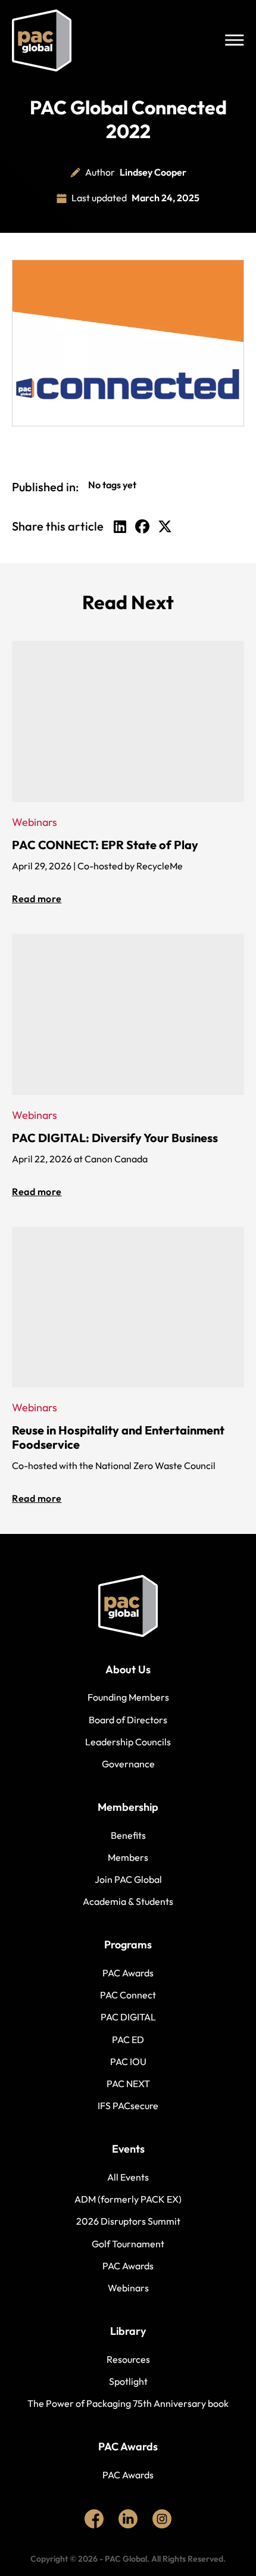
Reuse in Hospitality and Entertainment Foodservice (118, 1437)
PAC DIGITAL (128, 2017)
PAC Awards (128, 1973)
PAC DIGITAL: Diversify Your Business (115, 1138)
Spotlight (128, 2381)
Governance (128, 1764)
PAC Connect (128, 1995)
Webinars (128, 2288)
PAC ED (128, 2039)
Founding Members (128, 1697)
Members (128, 1857)
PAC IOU (128, 2062)
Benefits (128, 1835)
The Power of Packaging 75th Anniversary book (128, 2403)
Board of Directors (128, 1720)
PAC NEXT (128, 2084)
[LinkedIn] (120, 526)
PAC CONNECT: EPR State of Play (105, 845)
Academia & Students (128, 1901)
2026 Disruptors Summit (128, 2221)
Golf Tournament (128, 2244)
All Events (128, 2177)
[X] (165, 526)
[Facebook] (142, 526)
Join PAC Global (128, 1879)
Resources (128, 2359)
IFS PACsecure (128, 2106)
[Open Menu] (235, 40)
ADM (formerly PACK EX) (128, 2199)
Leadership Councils (128, 1742)
